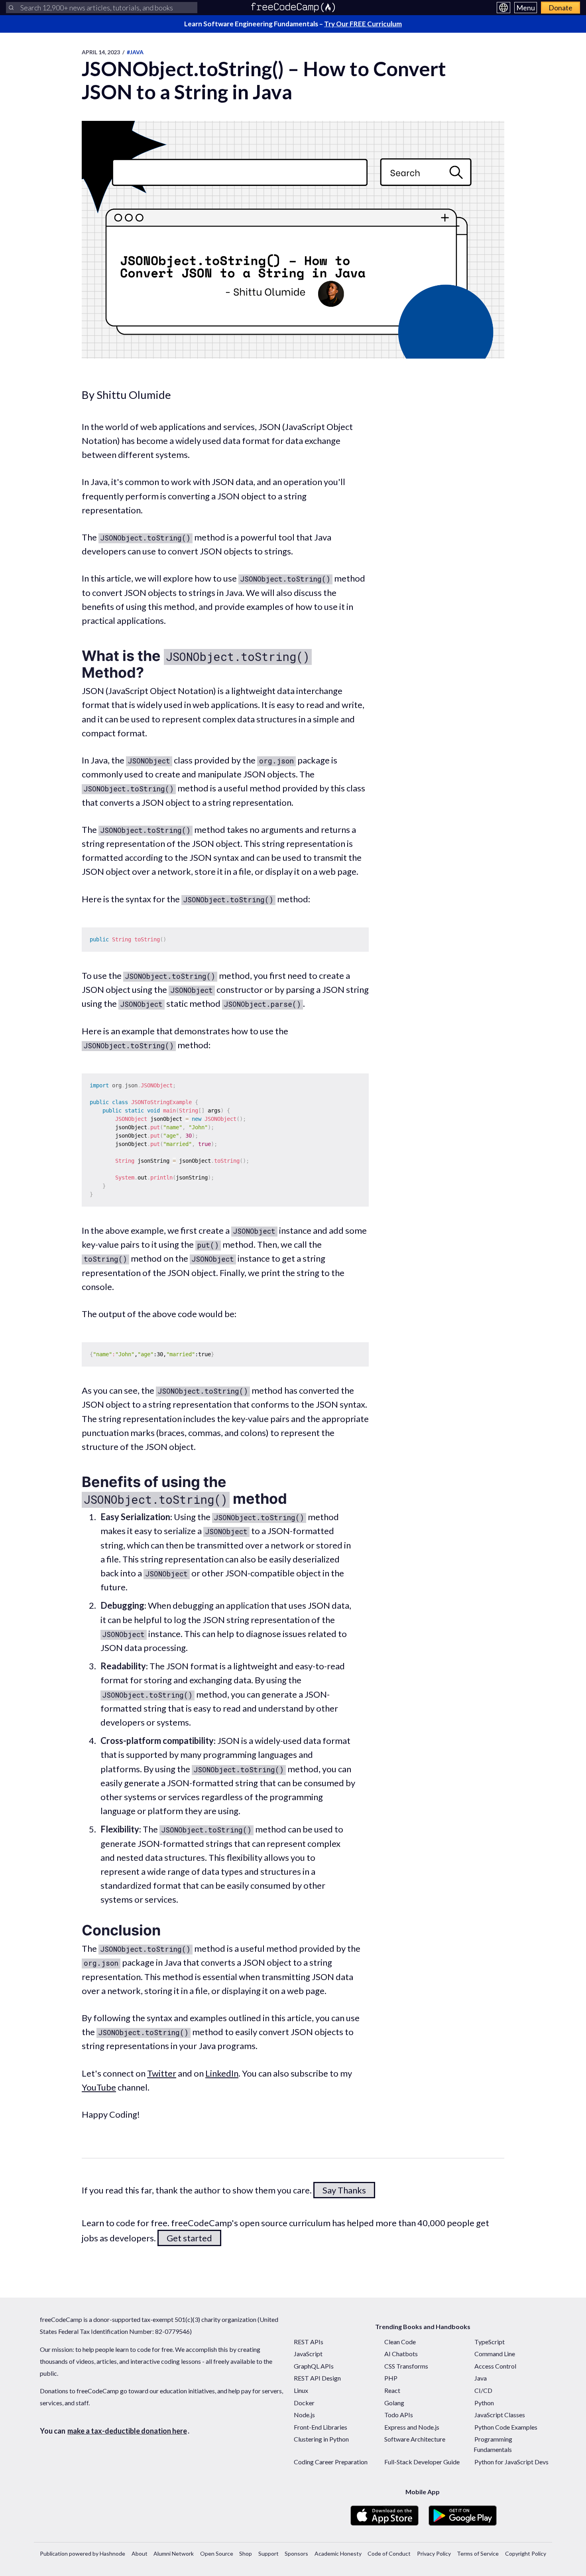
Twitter (162, 2073)
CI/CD (483, 2390)
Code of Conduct (389, 2553)
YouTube (99, 2087)
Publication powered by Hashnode (83, 2553)
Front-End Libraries (321, 2427)
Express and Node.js (412, 2427)
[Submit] (11, 8)
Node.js (304, 2415)
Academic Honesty (338, 2553)
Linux (301, 2390)
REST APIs (309, 2342)
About (140, 2553)
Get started (189, 2238)
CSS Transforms (406, 2366)
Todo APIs (399, 2415)
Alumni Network (174, 2553)
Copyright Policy (526, 2553)
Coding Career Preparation (331, 2462)
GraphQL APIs (314, 2366)
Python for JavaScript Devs (511, 2462)
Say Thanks (344, 2190)
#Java (135, 52)
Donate (560, 8)
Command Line (495, 2354)
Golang (394, 2403)
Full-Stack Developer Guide (422, 2462)
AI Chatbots (401, 2354)
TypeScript (490, 2342)
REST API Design (317, 2378)
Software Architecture (415, 2439)
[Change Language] (503, 8)
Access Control (495, 2366)
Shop (246, 2553)
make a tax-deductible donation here (127, 2431)
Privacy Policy (434, 2553)
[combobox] (102, 8)
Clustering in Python (321, 2439)
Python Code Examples (506, 2427)
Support (268, 2553)
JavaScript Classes (500, 2415)
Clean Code (400, 2342)
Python (484, 2403)
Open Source (217, 2553)
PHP (391, 2378)
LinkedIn (222, 2073)
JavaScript (308, 2354)
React (392, 2390)
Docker (304, 2403)
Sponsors (296, 2553)
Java (481, 2378)
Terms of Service (478, 2553)
